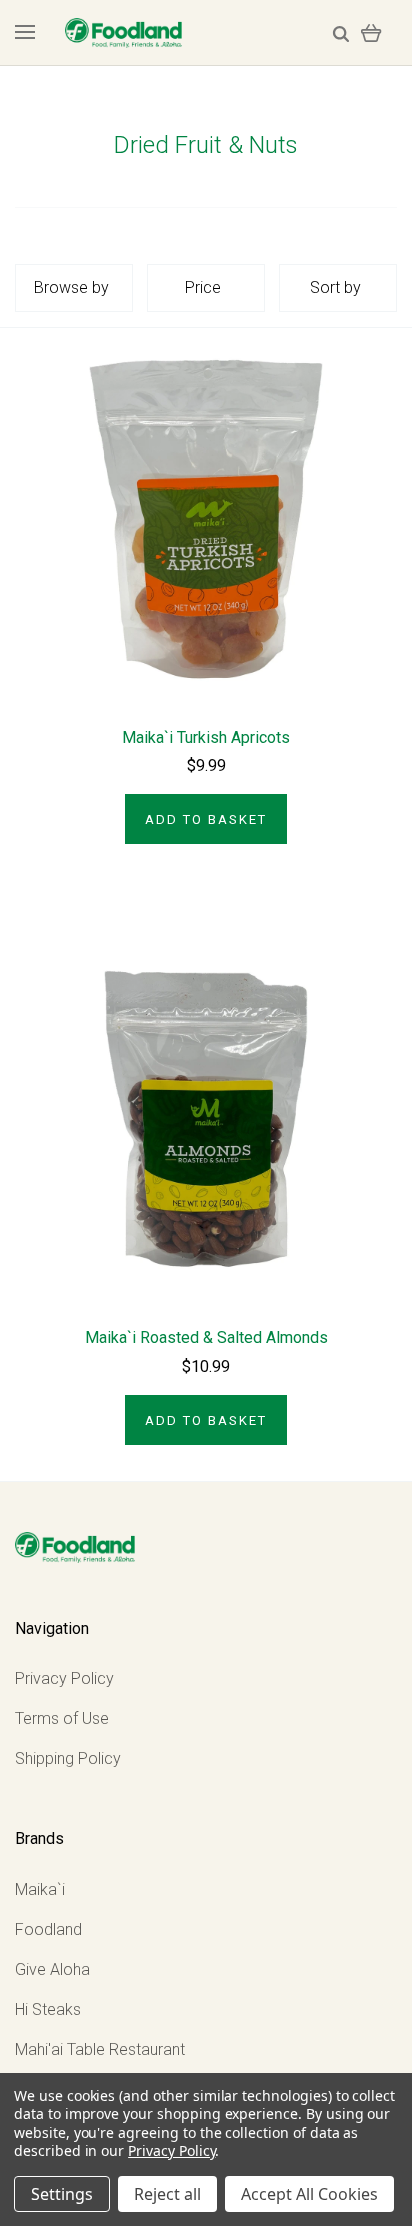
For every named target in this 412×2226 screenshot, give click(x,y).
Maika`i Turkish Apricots (206, 737)
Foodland (48, 1929)
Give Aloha (52, 1969)
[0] (371, 32)
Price (203, 287)
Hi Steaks (48, 2009)
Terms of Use (62, 1718)
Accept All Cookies (309, 2194)
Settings (62, 2194)
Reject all (167, 2194)
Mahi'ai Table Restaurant (100, 2049)
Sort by (335, 287)
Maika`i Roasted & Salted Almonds (206, 1337)
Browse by (71, 287)
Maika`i (40, 1889)
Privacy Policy (64, 1678)
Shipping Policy (68, 1758)
